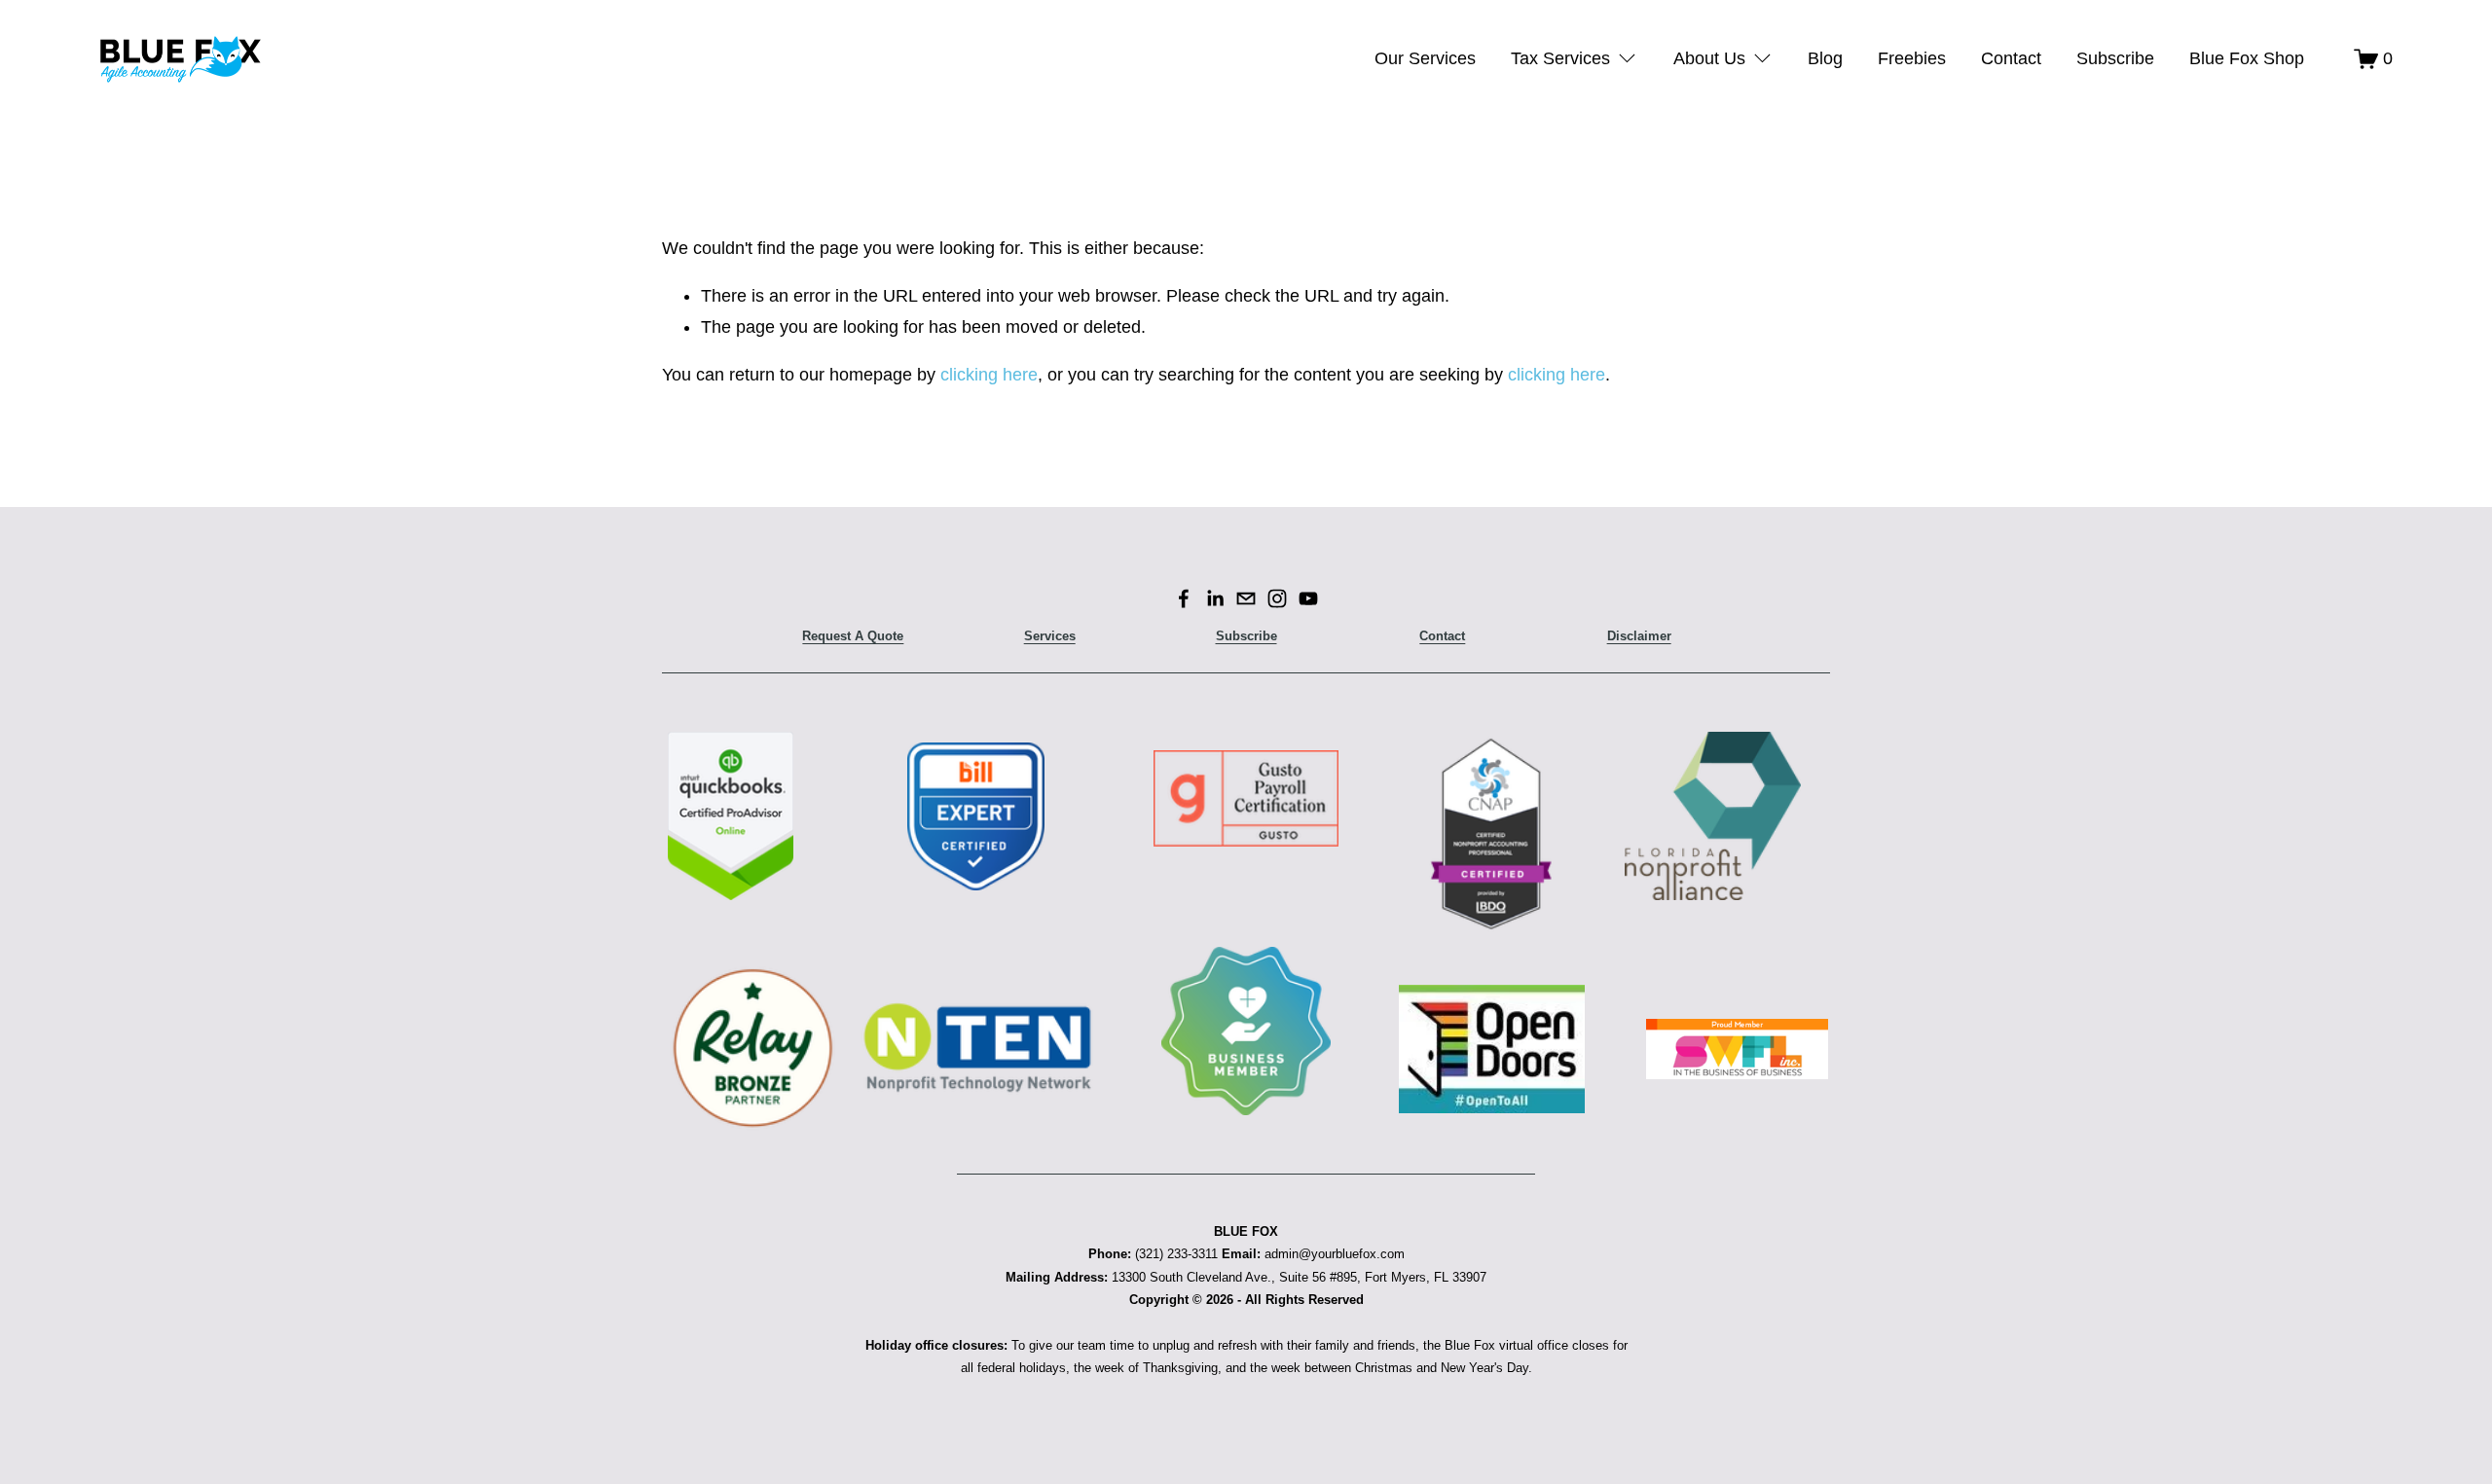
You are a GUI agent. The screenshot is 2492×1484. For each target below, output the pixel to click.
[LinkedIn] (1215, 598)
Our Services (1425, 58)
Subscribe (2115, 58)
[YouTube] (1308, 598)
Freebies (1912, 58)
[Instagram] (1277, 598)
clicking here (989, 375)
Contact (2011, 58)
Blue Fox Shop (2247, 58)
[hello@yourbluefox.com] (1246, 598)
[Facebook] (1184, 598)
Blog (1825, 58)
